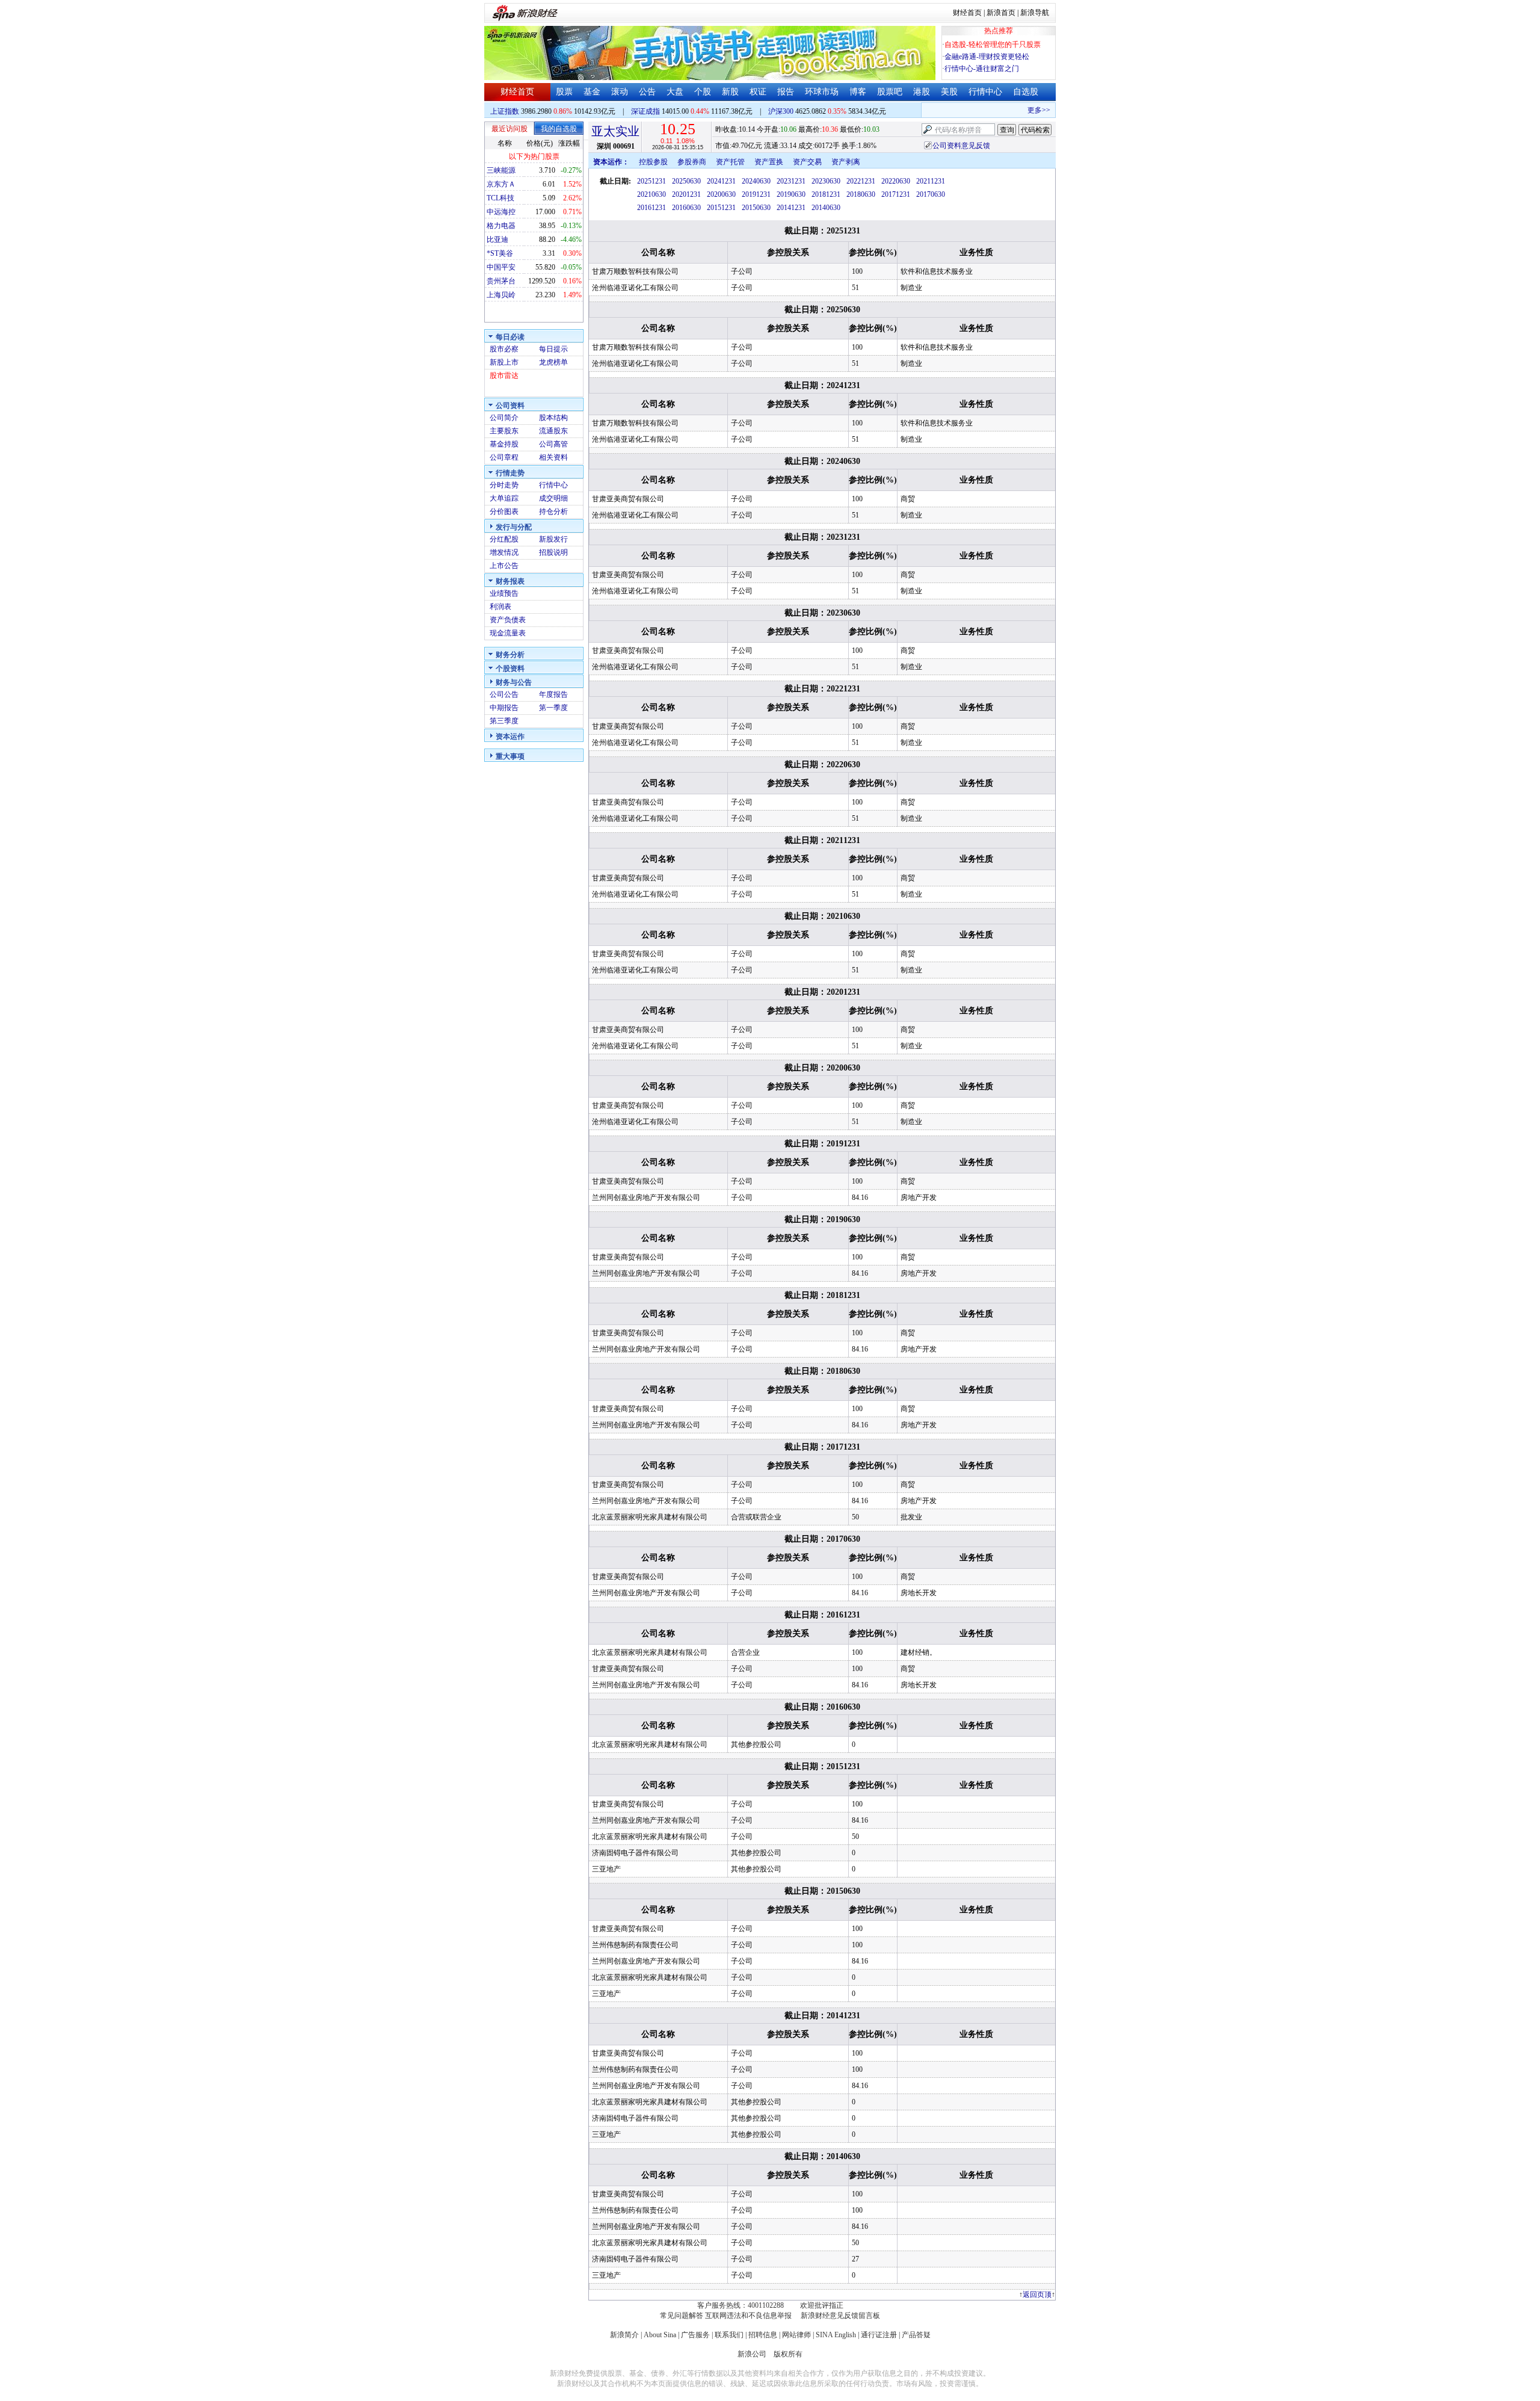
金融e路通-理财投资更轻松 (987, 57)
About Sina (660, 2335)
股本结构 (553, 418)
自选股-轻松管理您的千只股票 (993, 45)
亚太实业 (615, 131)
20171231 (896, 194)
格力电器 (501, 226)
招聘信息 (763, 2335)
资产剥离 (846, 162)
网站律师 (796, 2335)
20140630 (826, 208)
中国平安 (501, 267)
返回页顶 (1037, 2294)
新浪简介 (624, 2335)
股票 (564, 92)
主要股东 (504, 431)
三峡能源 (501, 170)
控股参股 (653, 162)
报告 (786, 92)
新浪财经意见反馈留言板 (840, 2316)
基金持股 (504, 444)
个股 (703, 92)
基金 (592, 92)
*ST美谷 (500, 253)
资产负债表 (508, 620)
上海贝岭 (501, 295)
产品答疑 (916, 2335)
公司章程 (504, 457)
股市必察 (504, 349)
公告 (647, 92)
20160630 (686, 208)
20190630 (791, 194)
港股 (922, 92)
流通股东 (553, 431)
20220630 (896, 181)
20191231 (756, 194)
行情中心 (985, 92)
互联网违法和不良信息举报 (748, 2316)
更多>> (1020, 110)
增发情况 (504, 552)
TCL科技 (500, 198)
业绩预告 (504, 593)
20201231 (686, 194)
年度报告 (553, 694)
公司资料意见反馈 (961, 146)
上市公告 (504, 566)
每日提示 (553, 349)
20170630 (931, 194)
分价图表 (504, 511)
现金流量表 (508, 633)
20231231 (791, 181)
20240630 (756, 181)
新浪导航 (1035, 13)
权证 (758, 92)
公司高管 (553, 444)
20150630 (756, 208)
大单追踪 (504, 498)
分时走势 (504, 485)
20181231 (826, 194)
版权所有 (788, 2354)
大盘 (675, 92)
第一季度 (553, 708)
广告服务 (695, 2335)
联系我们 (729, 2335)
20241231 (721, 181)
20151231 (721, 208)
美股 (949, 92)
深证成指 (645, 111)
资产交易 (807, 162)
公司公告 (504, 694)
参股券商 (692, 162)
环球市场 (822, 92)
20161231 (651, 208)
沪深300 (781, 111)
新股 (730, 92)
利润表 (500, 607)
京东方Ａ (501, 184)
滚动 (620, 92)
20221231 (861, 181)
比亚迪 (497, 239)
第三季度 (504, 721)
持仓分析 (553, 511)
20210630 (651, 194)
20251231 (651, 181)
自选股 (1026, 92)
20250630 (686, 181)
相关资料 (553, 457)
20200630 (721, 194)
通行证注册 (879, 2335)
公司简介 (504, 418)
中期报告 (504, 708)
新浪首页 (1001, 13)
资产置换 (769, 162)
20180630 (861, 194)
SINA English (836, 2335)
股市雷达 (504, 375)
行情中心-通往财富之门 (982, 69)
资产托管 (730, 162)
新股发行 (553, 539)
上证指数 (505, 111)
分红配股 (504, 539)
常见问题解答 (682, 2316)
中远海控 (501, 212)
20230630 (826, 181)
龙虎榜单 (553, 362)
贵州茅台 (501, 281)
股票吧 (890, 92)
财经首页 (967, 13)
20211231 (931, 181)
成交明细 (553, 498)
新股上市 (504, 362)
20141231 (791, 208)
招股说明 (553, 552)
